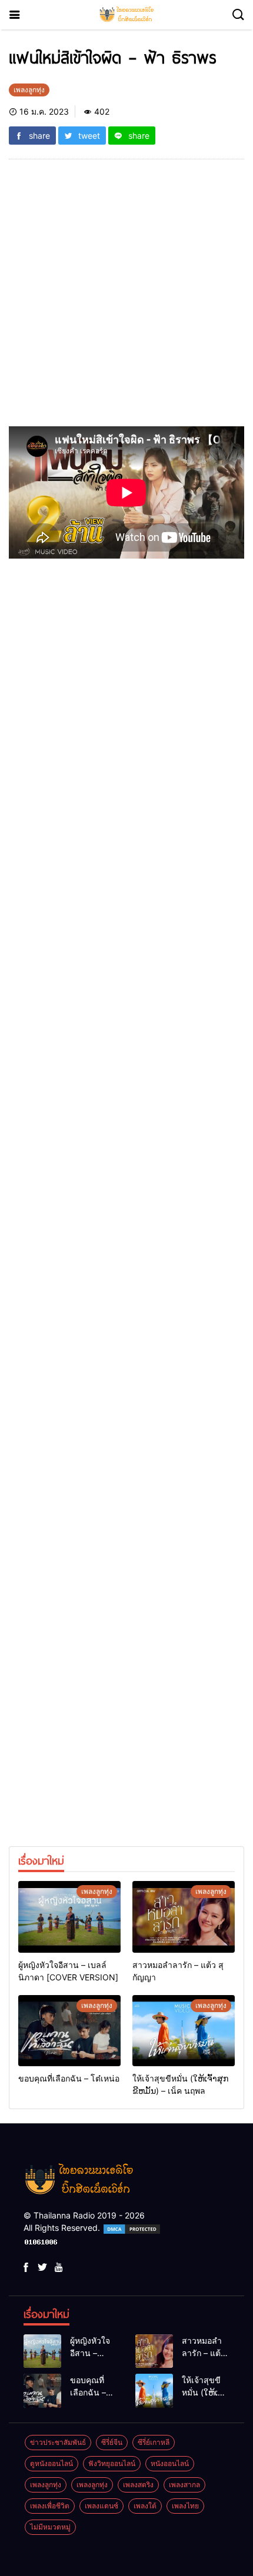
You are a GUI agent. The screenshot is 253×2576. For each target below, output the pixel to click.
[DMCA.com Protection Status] (132, 2228)
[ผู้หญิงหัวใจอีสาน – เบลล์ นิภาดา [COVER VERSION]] (69, 1917)
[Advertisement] (126, 300)
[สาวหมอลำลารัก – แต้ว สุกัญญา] (184, 1917)
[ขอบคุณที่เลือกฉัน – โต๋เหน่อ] (69, 2031)
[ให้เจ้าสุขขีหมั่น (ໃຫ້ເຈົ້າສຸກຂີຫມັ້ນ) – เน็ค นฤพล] (184, 2031)
